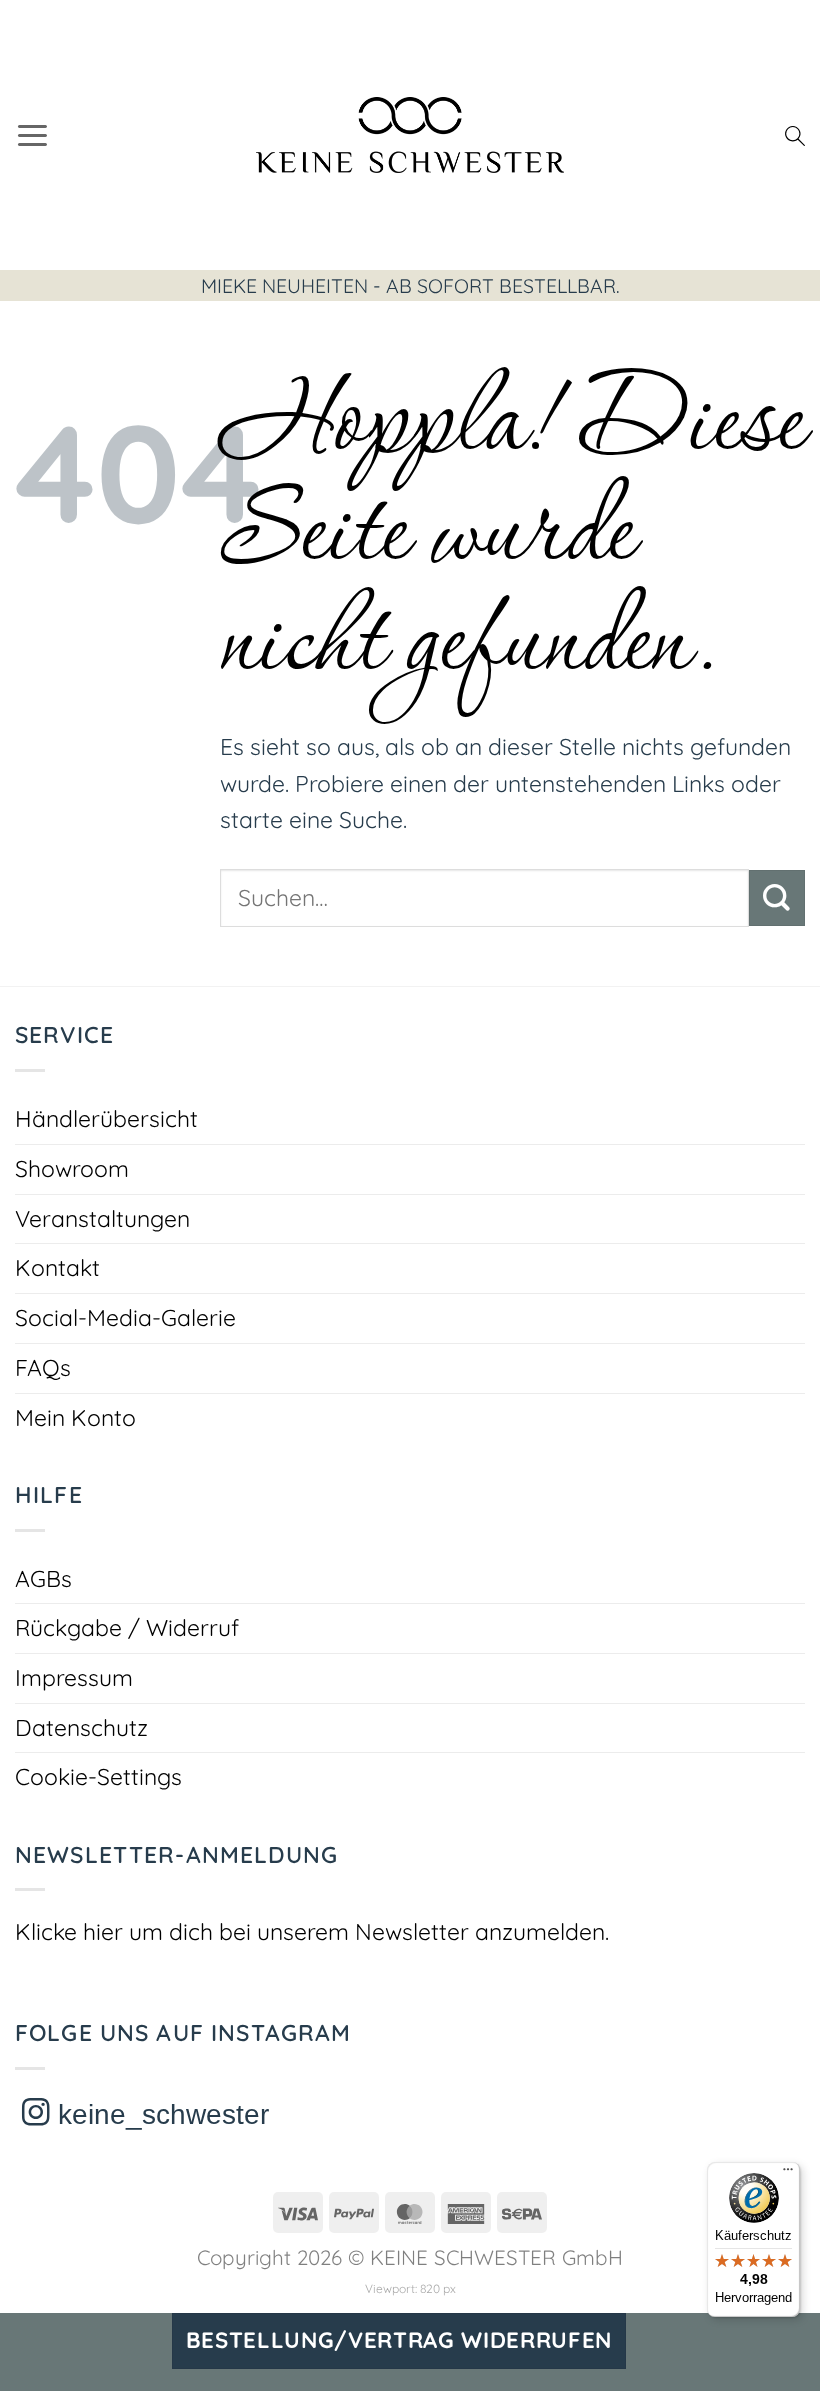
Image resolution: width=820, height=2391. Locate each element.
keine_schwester (159, 2114)
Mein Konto (75, 1417)
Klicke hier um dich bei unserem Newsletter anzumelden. (312, 1931)
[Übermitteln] (777, 898)
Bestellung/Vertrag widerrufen (399, 2340)
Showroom (72, 1168)
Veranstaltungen (102, 1218)
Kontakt (57, 1267)
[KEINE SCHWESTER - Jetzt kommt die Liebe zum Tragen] (410, 135)
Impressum (74, 1677)
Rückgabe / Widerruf (127, 1627)
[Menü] (788, 2174)
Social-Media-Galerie (125, 1317)
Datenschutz (81, 1727)
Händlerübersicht (106, 1118)
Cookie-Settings (98, 1776)
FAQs (43, 1367)
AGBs (43, 1578)
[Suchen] (795, 135)
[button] (32, 135)
